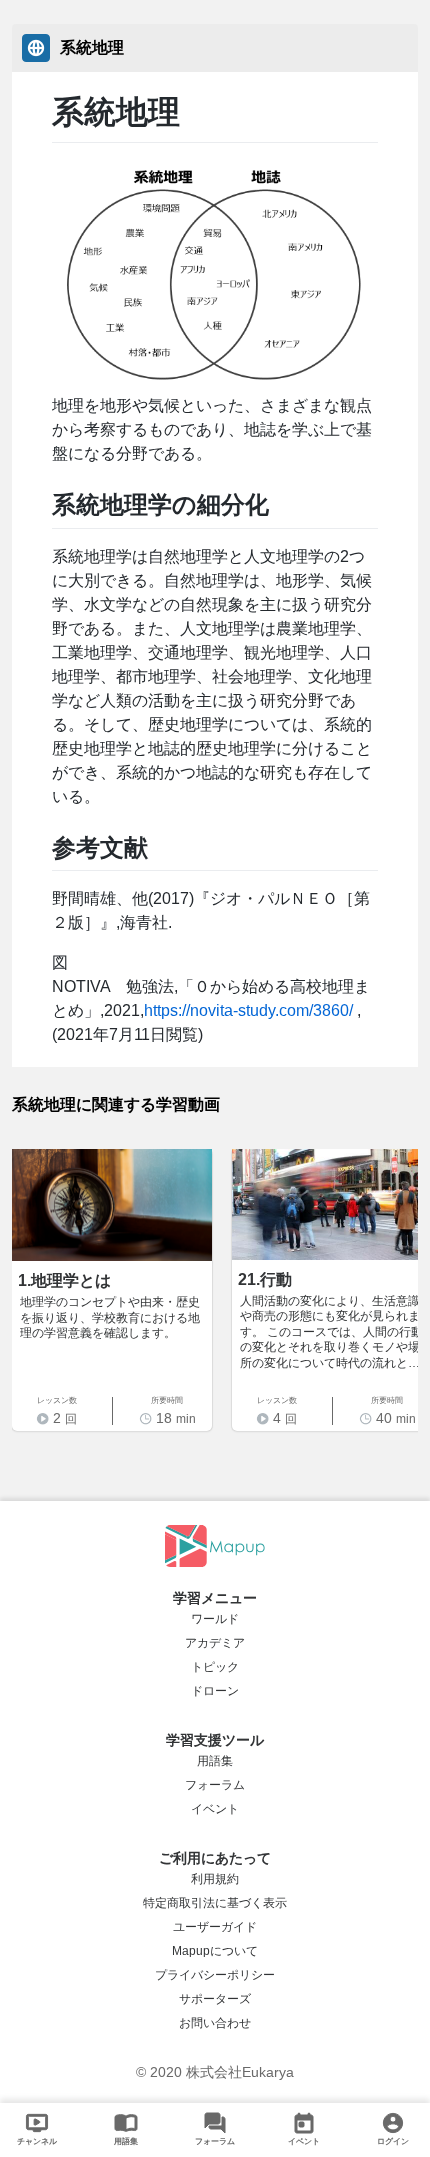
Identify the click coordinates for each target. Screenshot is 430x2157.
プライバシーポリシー (215, 1975)
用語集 (215, 1761)
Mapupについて (215, 1951)
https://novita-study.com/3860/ (248, 1010)
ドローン (215, 1691)
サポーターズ (215, 1999)
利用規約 (215, 1879)
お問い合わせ (215, 2023)
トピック (215, 1667)
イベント (215, 1809)
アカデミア (215, 1643)
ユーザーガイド (215, 1927)
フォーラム (215, 1785)
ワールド (215, 1619)
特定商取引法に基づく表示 (215, 1903)
